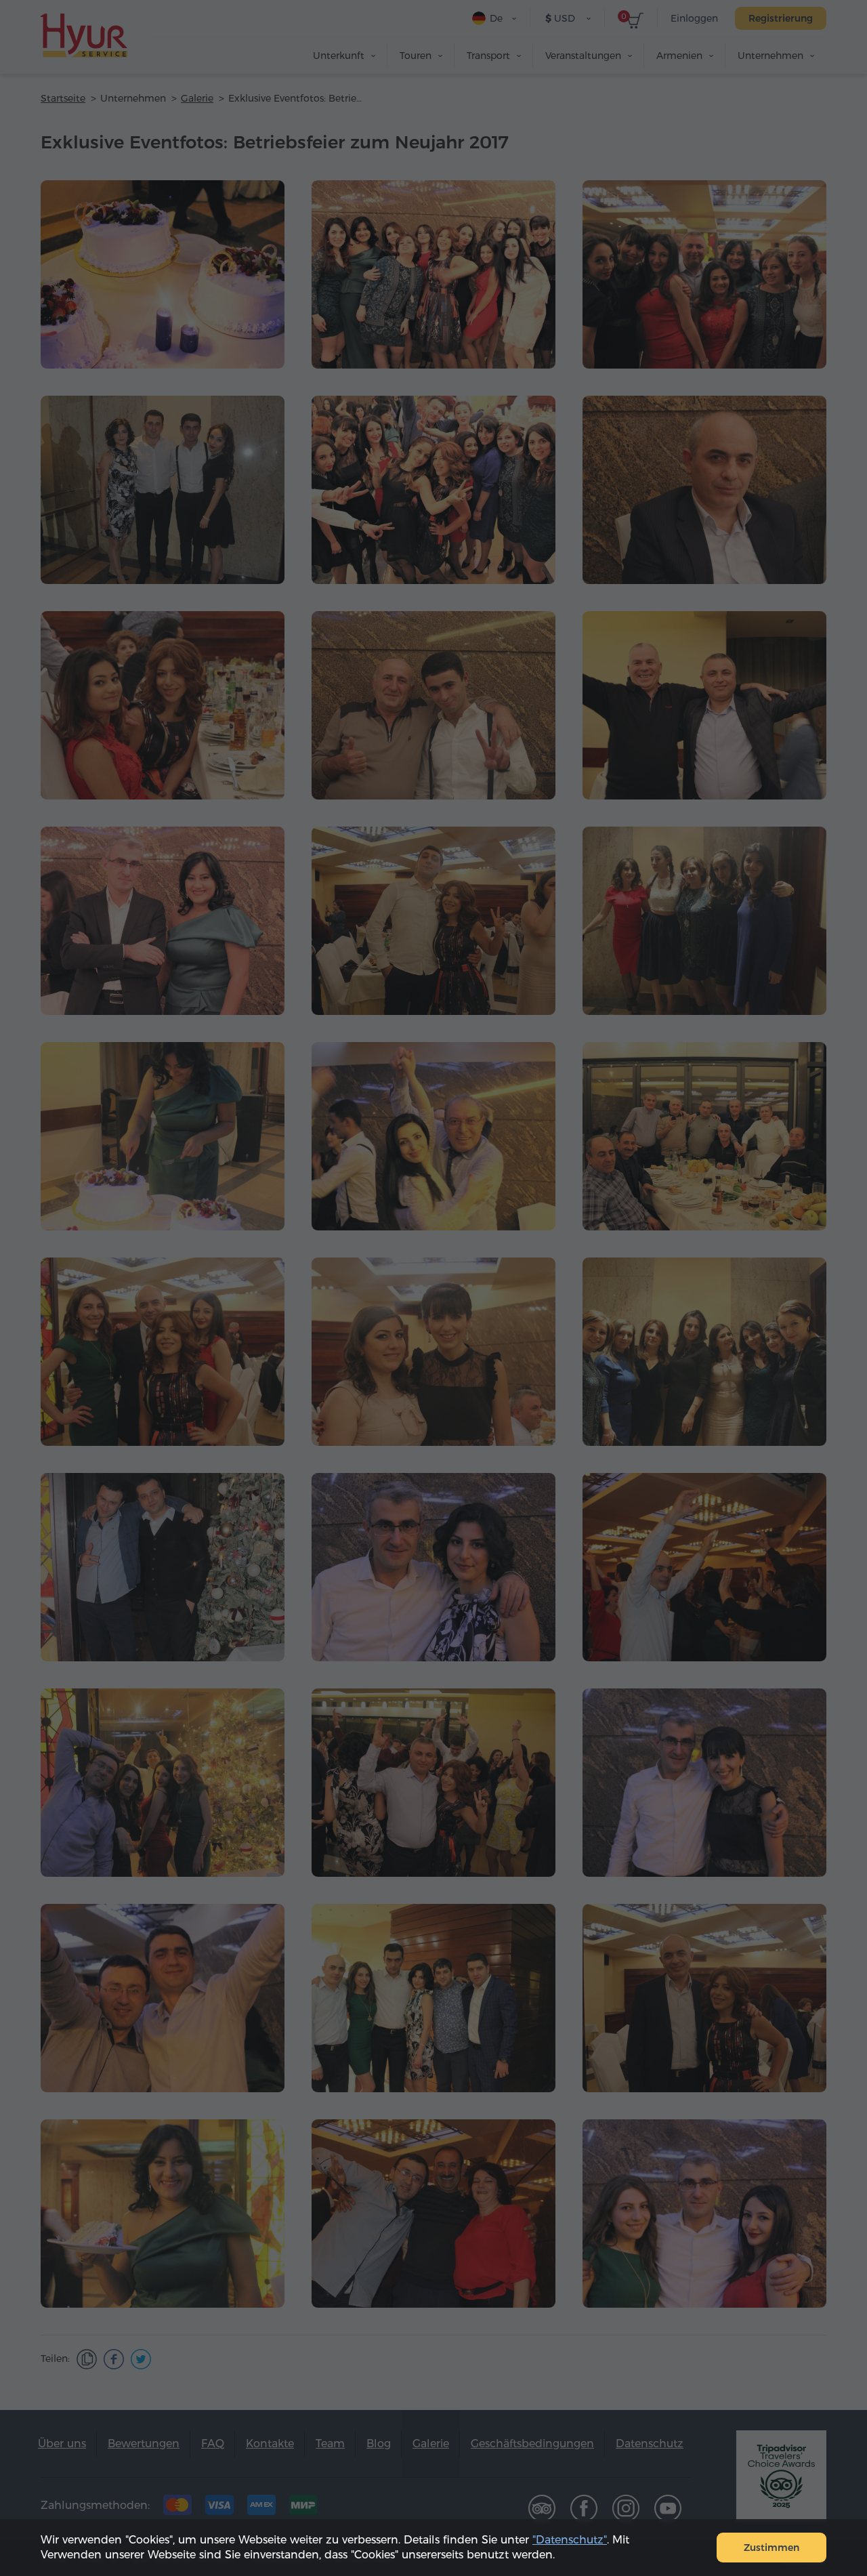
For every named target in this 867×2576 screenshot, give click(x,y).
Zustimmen (771, 2548)
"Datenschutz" (570, 2540)
